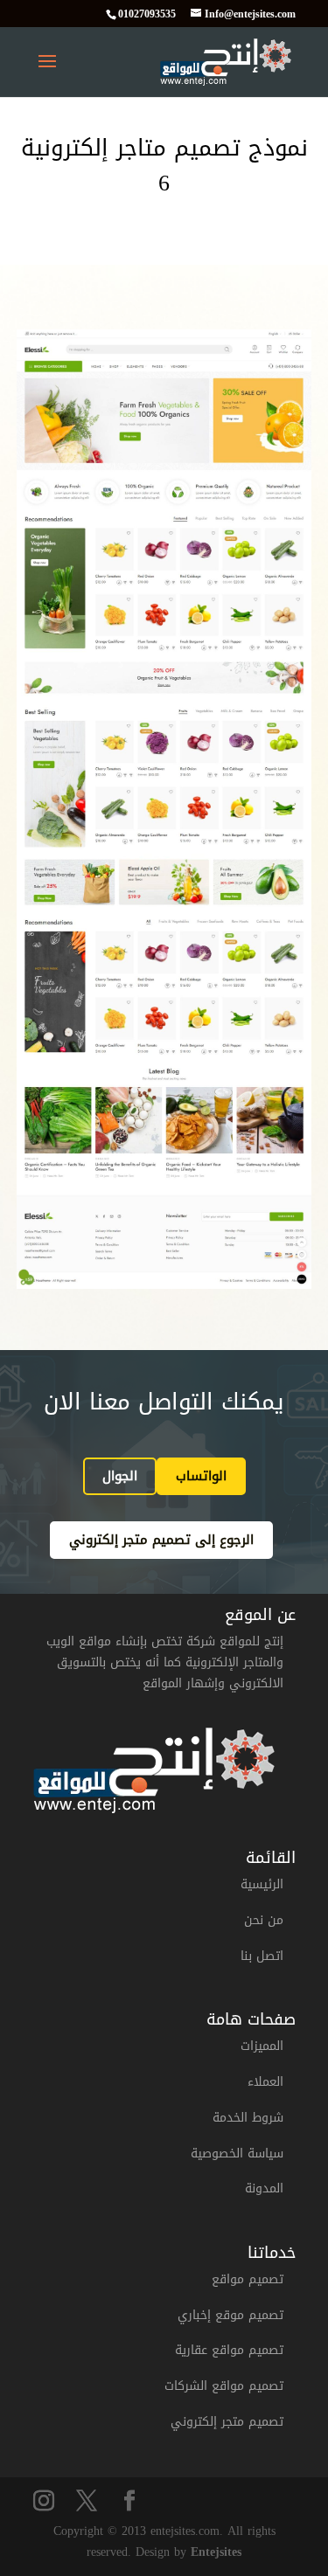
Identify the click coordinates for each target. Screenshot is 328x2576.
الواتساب (201, 1476)
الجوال (120, 1476)
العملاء (265, 2082)
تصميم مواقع (248, 2279)
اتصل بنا (262, 1956)
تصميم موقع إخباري (230, 2315)
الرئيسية (262, 1884)
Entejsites (216, 2552)
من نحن (264, 1920)
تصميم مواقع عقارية (229, 2350)
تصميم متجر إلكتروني (227, 2422)
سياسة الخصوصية (237, 2154)
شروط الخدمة (248, 2118)
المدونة (264, 2188)
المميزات (262, 2046)
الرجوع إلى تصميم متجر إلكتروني (161, 1540)
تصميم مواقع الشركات (224, 2386)
